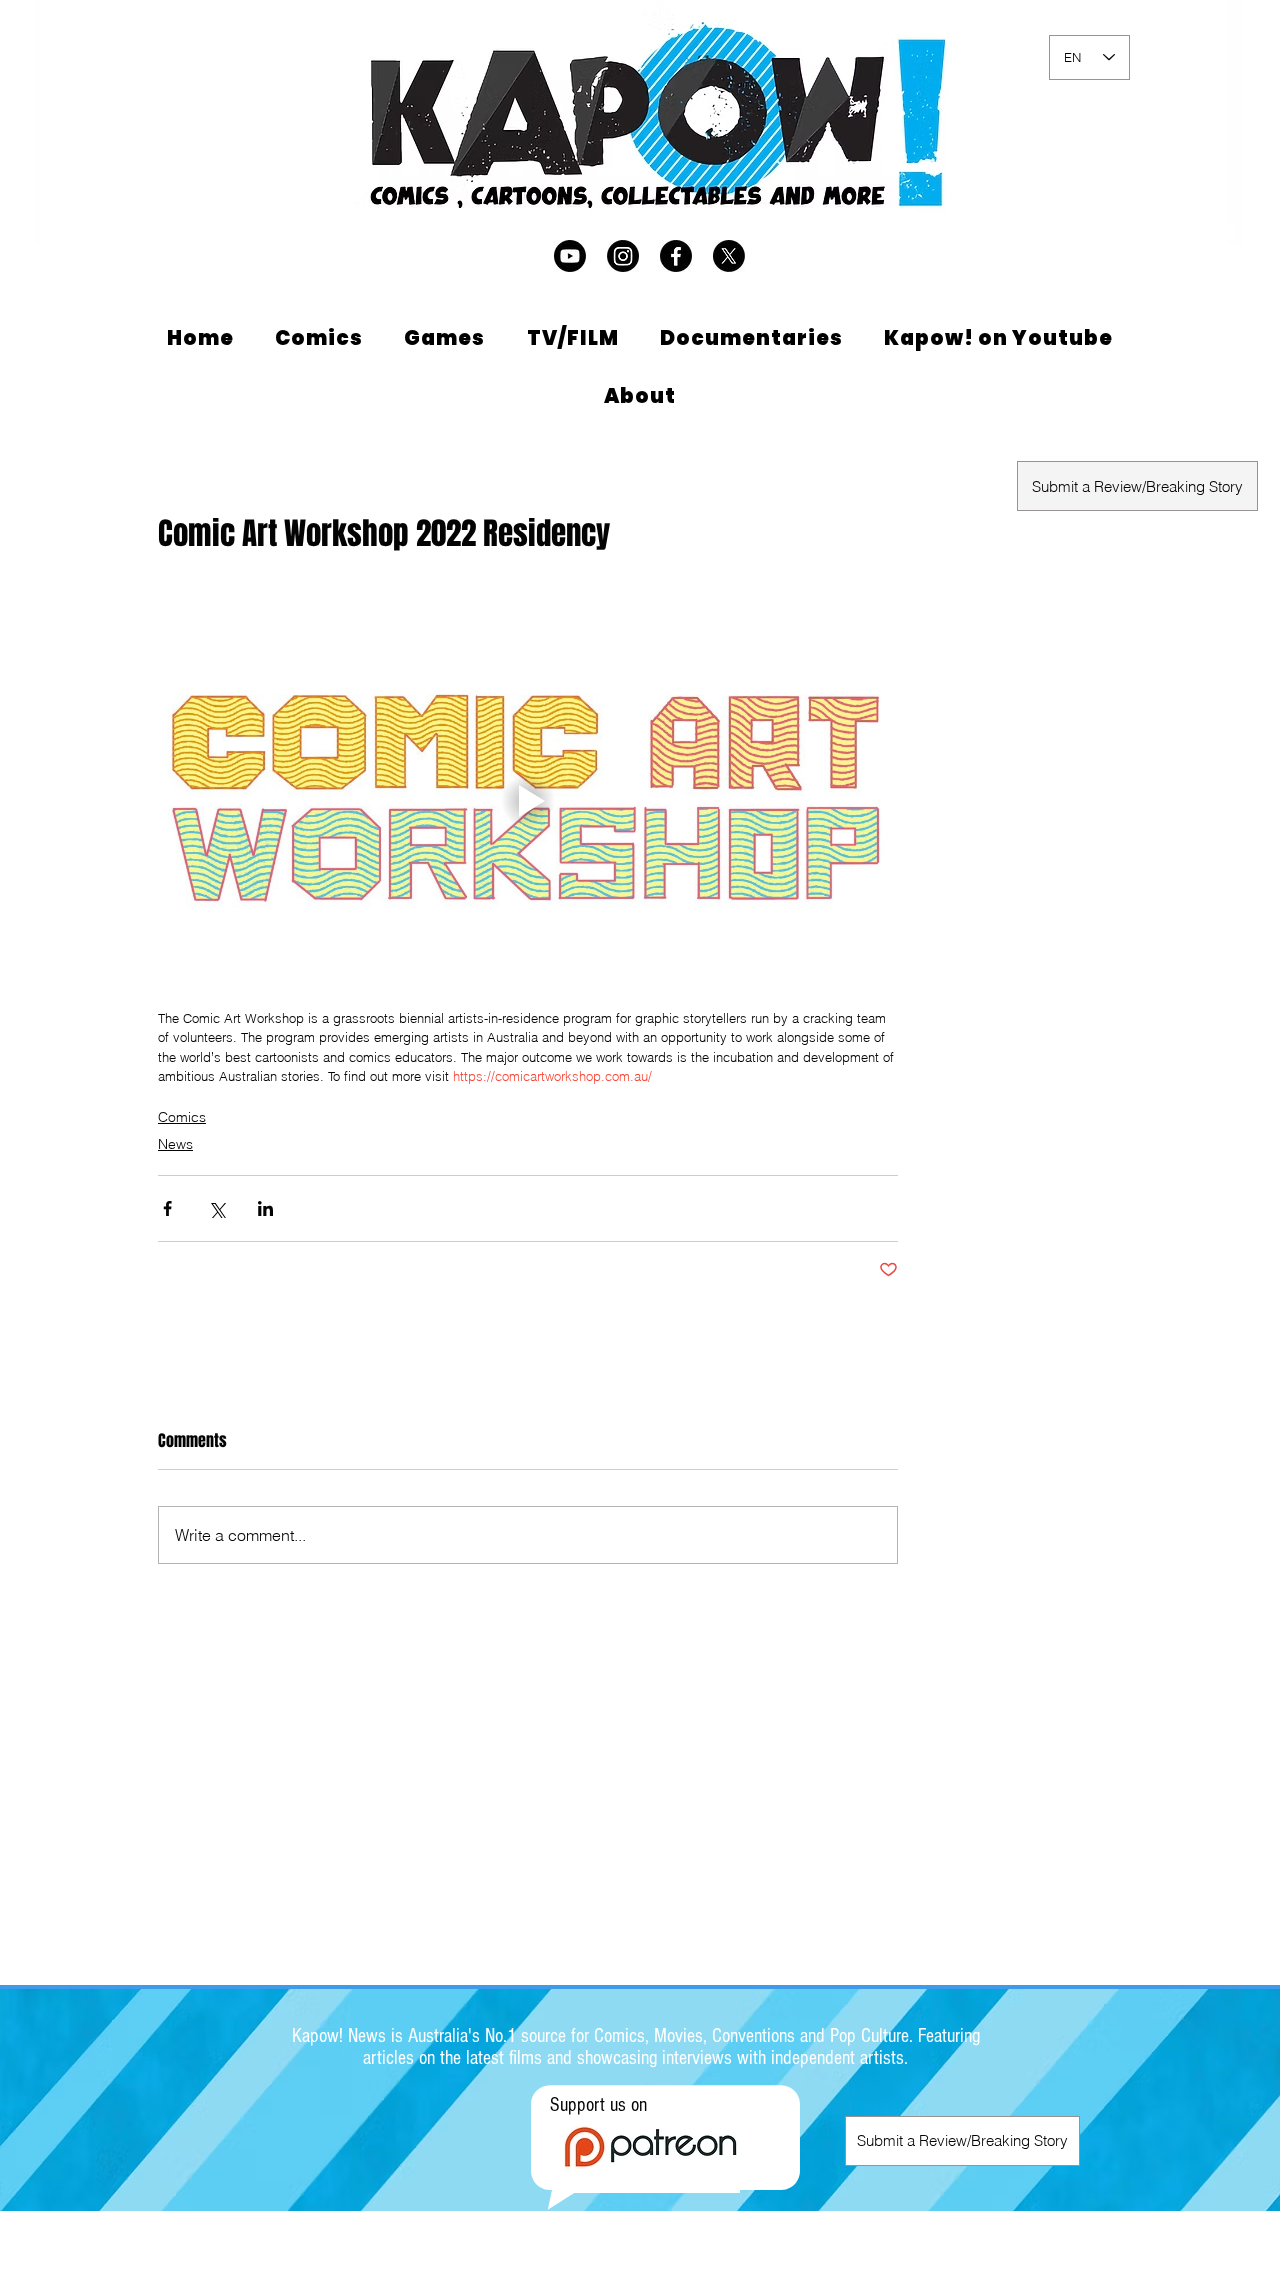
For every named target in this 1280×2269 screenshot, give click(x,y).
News (175, 1144)
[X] (729, 256)
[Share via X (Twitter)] (216, 1208)
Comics (182, 1117)
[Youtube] (570, 256)
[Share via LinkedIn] (265, 1208)
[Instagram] (623, 256)
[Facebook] (676, 256)
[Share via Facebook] (167, 1208)
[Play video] (528, 801)
